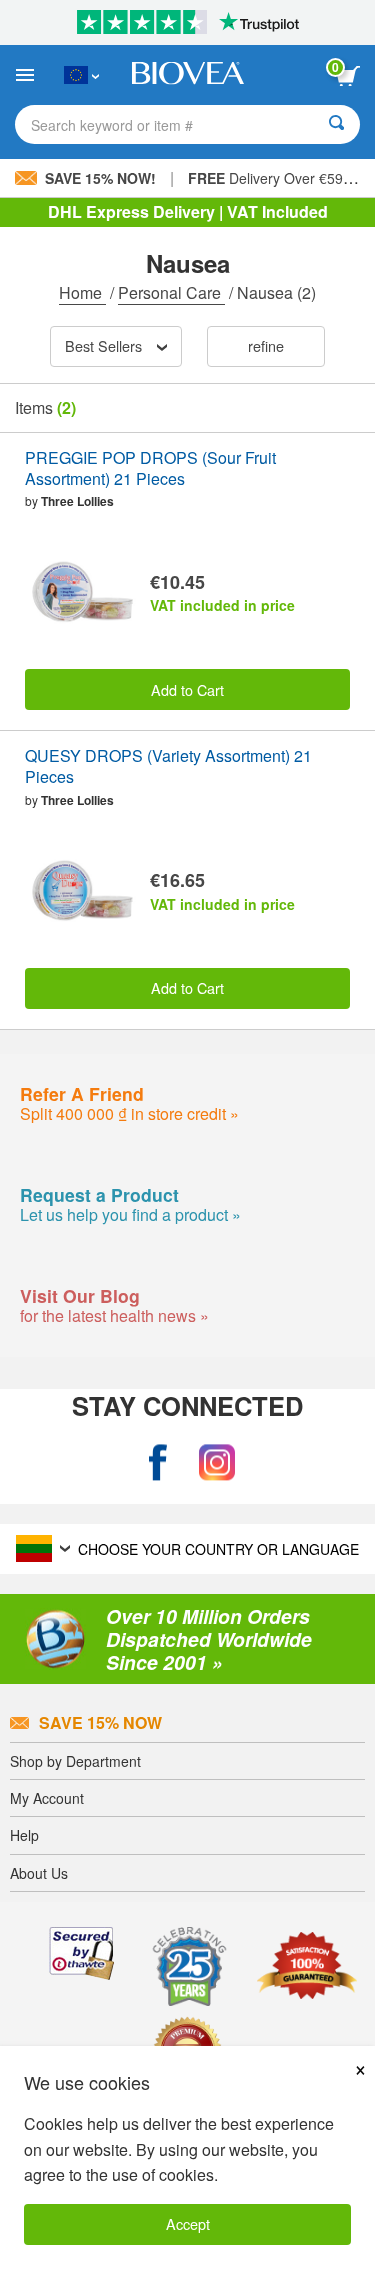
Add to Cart (187, 689)
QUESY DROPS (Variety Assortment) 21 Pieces (168, 767)
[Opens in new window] (158, 1463)
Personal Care (171, 292)
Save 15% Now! (100, 178)
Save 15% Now (100, 1722)
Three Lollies (77, 501)
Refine (266, 345)
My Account (47, 1798)
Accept (188, 2223)
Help (24, 1835)
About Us (39, 1873)
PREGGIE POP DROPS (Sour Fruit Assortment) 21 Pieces (150, 469)
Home (82, 292)
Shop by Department (75, 1761)
